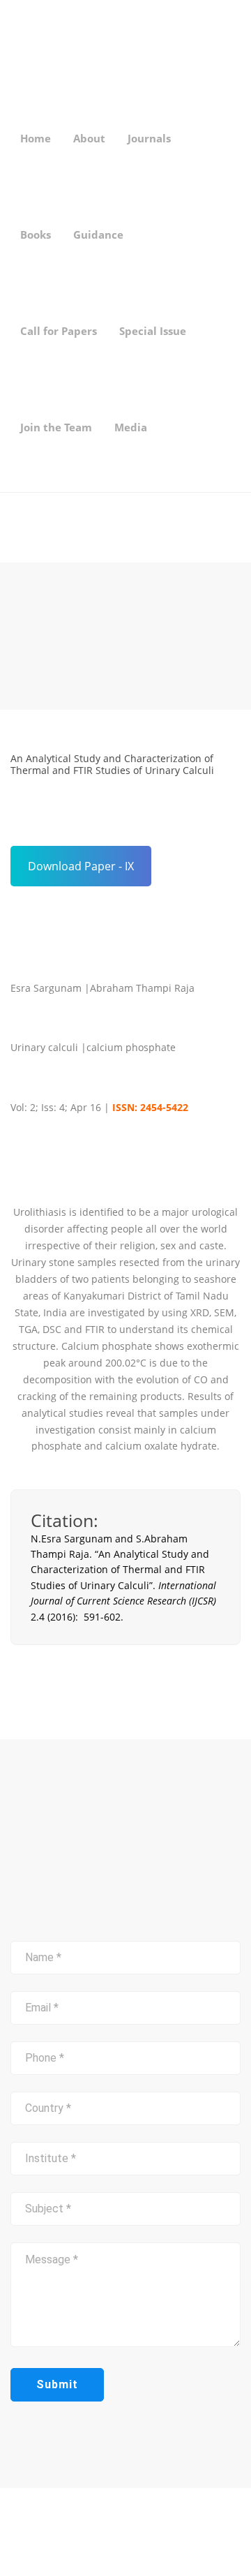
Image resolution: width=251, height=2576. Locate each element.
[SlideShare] (59, 2544)
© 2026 (125, 2515)
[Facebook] (15, 2544)
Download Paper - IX (81, 866)
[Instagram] (37, 2544)
